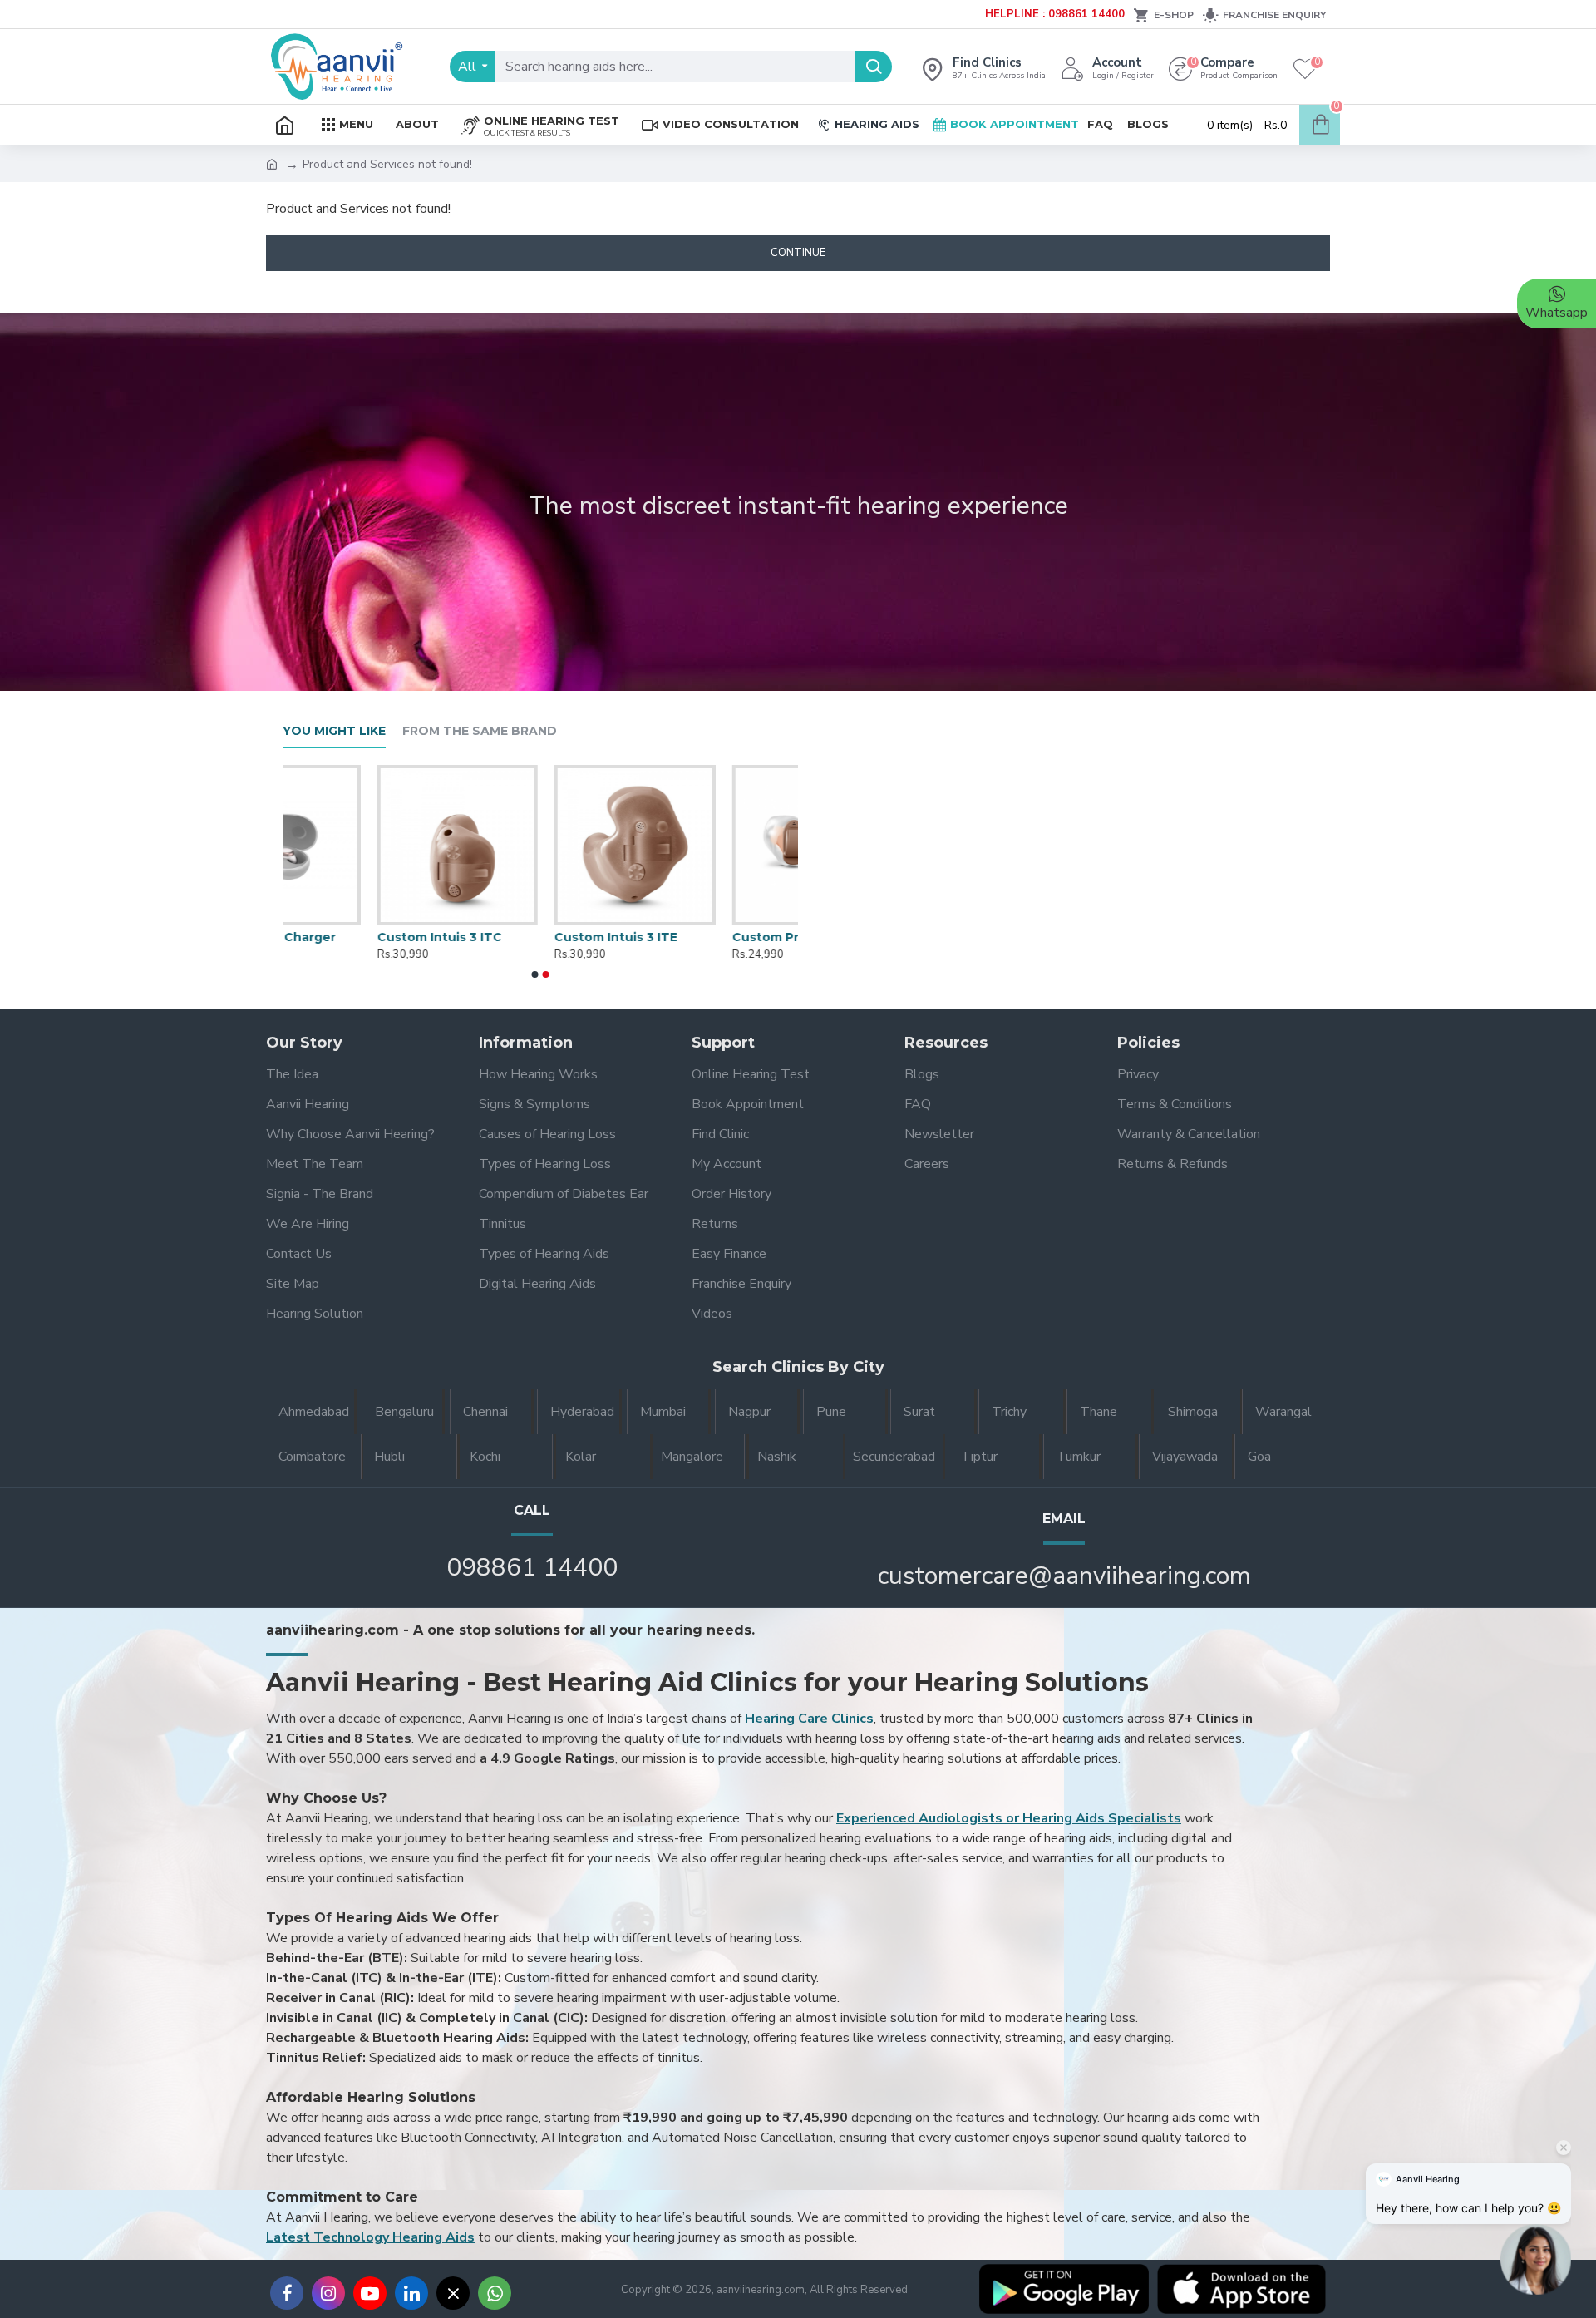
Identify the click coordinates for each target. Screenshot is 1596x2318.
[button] (535, 974)
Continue (798, 253)
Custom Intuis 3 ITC (345, 937)
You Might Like (334, 731)
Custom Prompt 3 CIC (706, 937)
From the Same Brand (480, 731)
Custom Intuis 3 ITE (521, 937)
